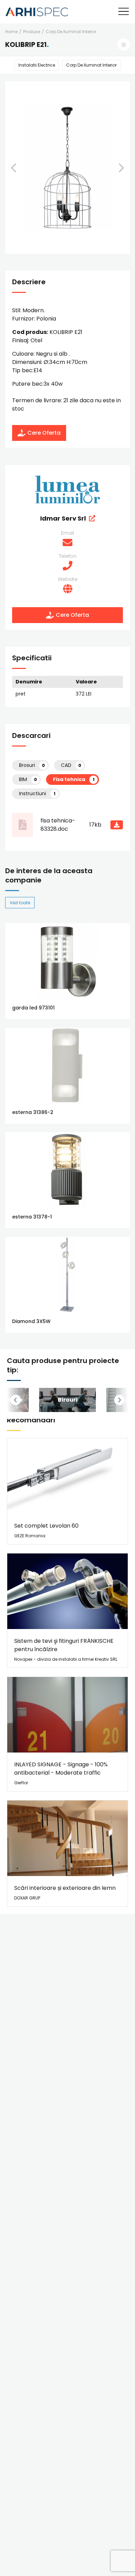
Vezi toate (20, 903)
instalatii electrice (37, 65)
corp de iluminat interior (71, 32)
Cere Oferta (44, 433)
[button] (22, 168)
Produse (32, 32)
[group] (67, 1400)
